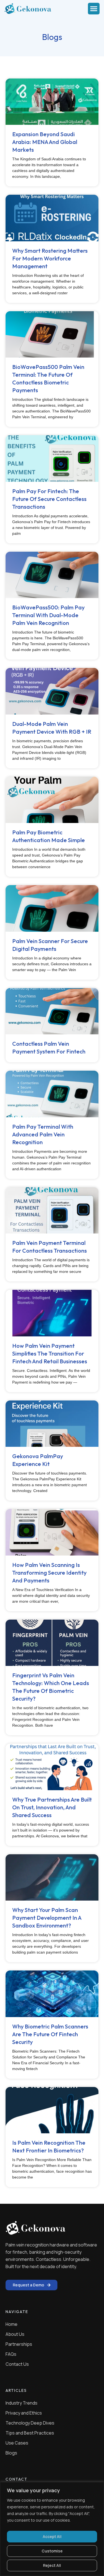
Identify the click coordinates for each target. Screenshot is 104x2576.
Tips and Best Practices (30, 2433)
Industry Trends (21, 2403)
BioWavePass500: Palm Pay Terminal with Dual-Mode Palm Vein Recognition (48, 615)
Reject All (52, 2565)
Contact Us (17, 2364)
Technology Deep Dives (30, 2423)
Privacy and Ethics (24, 2413)
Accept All (52, 2536)
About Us (15, 2334)
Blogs (11, 2453)
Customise (52, 2551)
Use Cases (17, 2443)
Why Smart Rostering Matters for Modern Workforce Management (50, 258)
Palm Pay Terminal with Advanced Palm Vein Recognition (43, 1134)
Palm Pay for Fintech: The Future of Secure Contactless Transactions (49, 499)
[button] (94, 9)
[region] (52, 2529)
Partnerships (19, 2344)
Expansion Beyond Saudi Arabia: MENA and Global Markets (45, 142)
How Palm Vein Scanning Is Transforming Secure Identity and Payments (49, 1573)
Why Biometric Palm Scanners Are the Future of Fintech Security (50, 2034)
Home (12, 2324)
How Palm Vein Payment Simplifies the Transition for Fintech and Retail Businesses (50, 1353)
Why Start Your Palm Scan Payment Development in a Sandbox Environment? (47, 1918)
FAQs (11, 2354)
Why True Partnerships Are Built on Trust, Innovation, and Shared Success (52, 1807)
